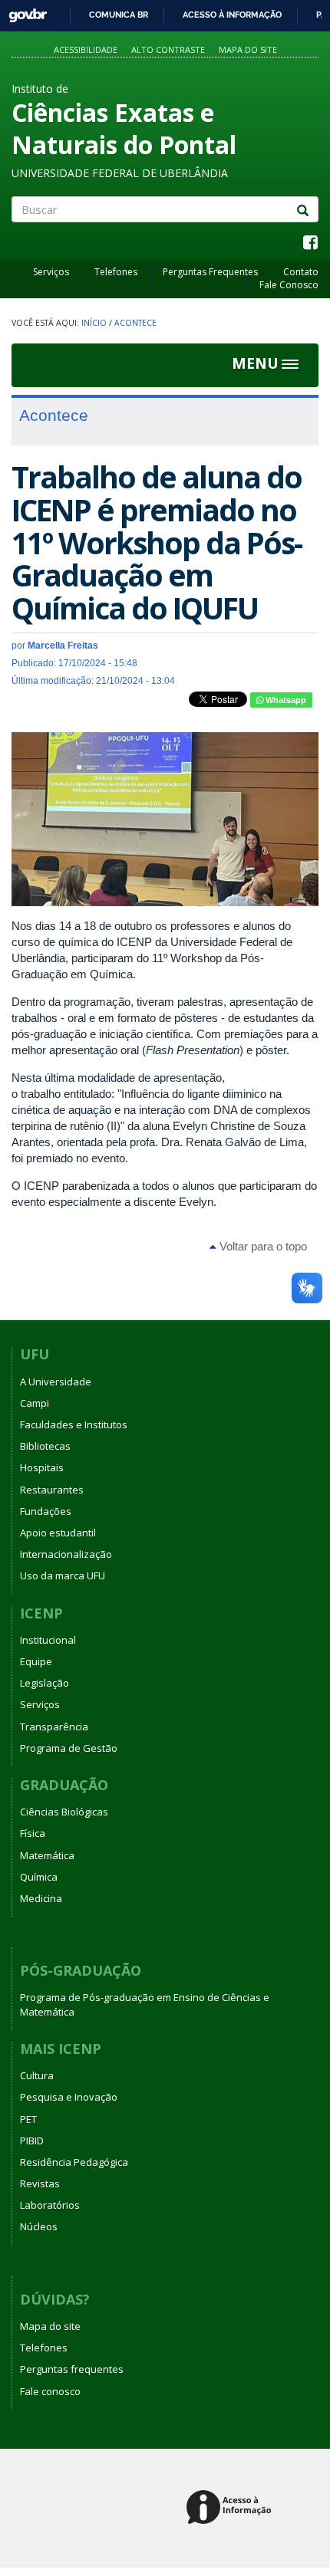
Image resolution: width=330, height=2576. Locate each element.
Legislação (45, 1683)
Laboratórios (50, 2205)
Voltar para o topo (262, 1246)
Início (94, 323)
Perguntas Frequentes (210, 272)
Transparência (54, 1727)
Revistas (40, 2183)
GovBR (23, 11)
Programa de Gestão (69, 1748)
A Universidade (56, 1382)
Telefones (116, 272)
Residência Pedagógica (74, 2162)
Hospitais (42, 1467)
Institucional (48, 1640)
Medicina (41, 1898)
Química (39, 1877)
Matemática (47, 1855)
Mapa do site (248, 49)
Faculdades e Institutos (74, 1424)
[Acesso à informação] (231, 2508)
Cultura (37, 2075)
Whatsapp (285, 700)
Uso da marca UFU (63, 1575)
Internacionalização (66, 1554)
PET (28, 2119)
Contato (301, 272)
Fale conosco (50, 2391)
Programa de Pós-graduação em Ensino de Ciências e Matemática (145, 2004)
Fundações (46, 1511)
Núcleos (39, 2226)
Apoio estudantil (58, 1533)
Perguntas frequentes (72, 2369)
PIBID (32, 2141)
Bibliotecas (45, 1446)
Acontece (135, 323)
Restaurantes (52, 1490)
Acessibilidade (86, 49)
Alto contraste (168, 49)
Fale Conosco (289, 285)
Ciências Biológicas (64, 1812)
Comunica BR (119, 15)
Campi (35, 1403)
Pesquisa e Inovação (69, 2097)
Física (33, 1833)
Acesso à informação (232, 15)
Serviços (51, 272)
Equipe (36, 1661)
